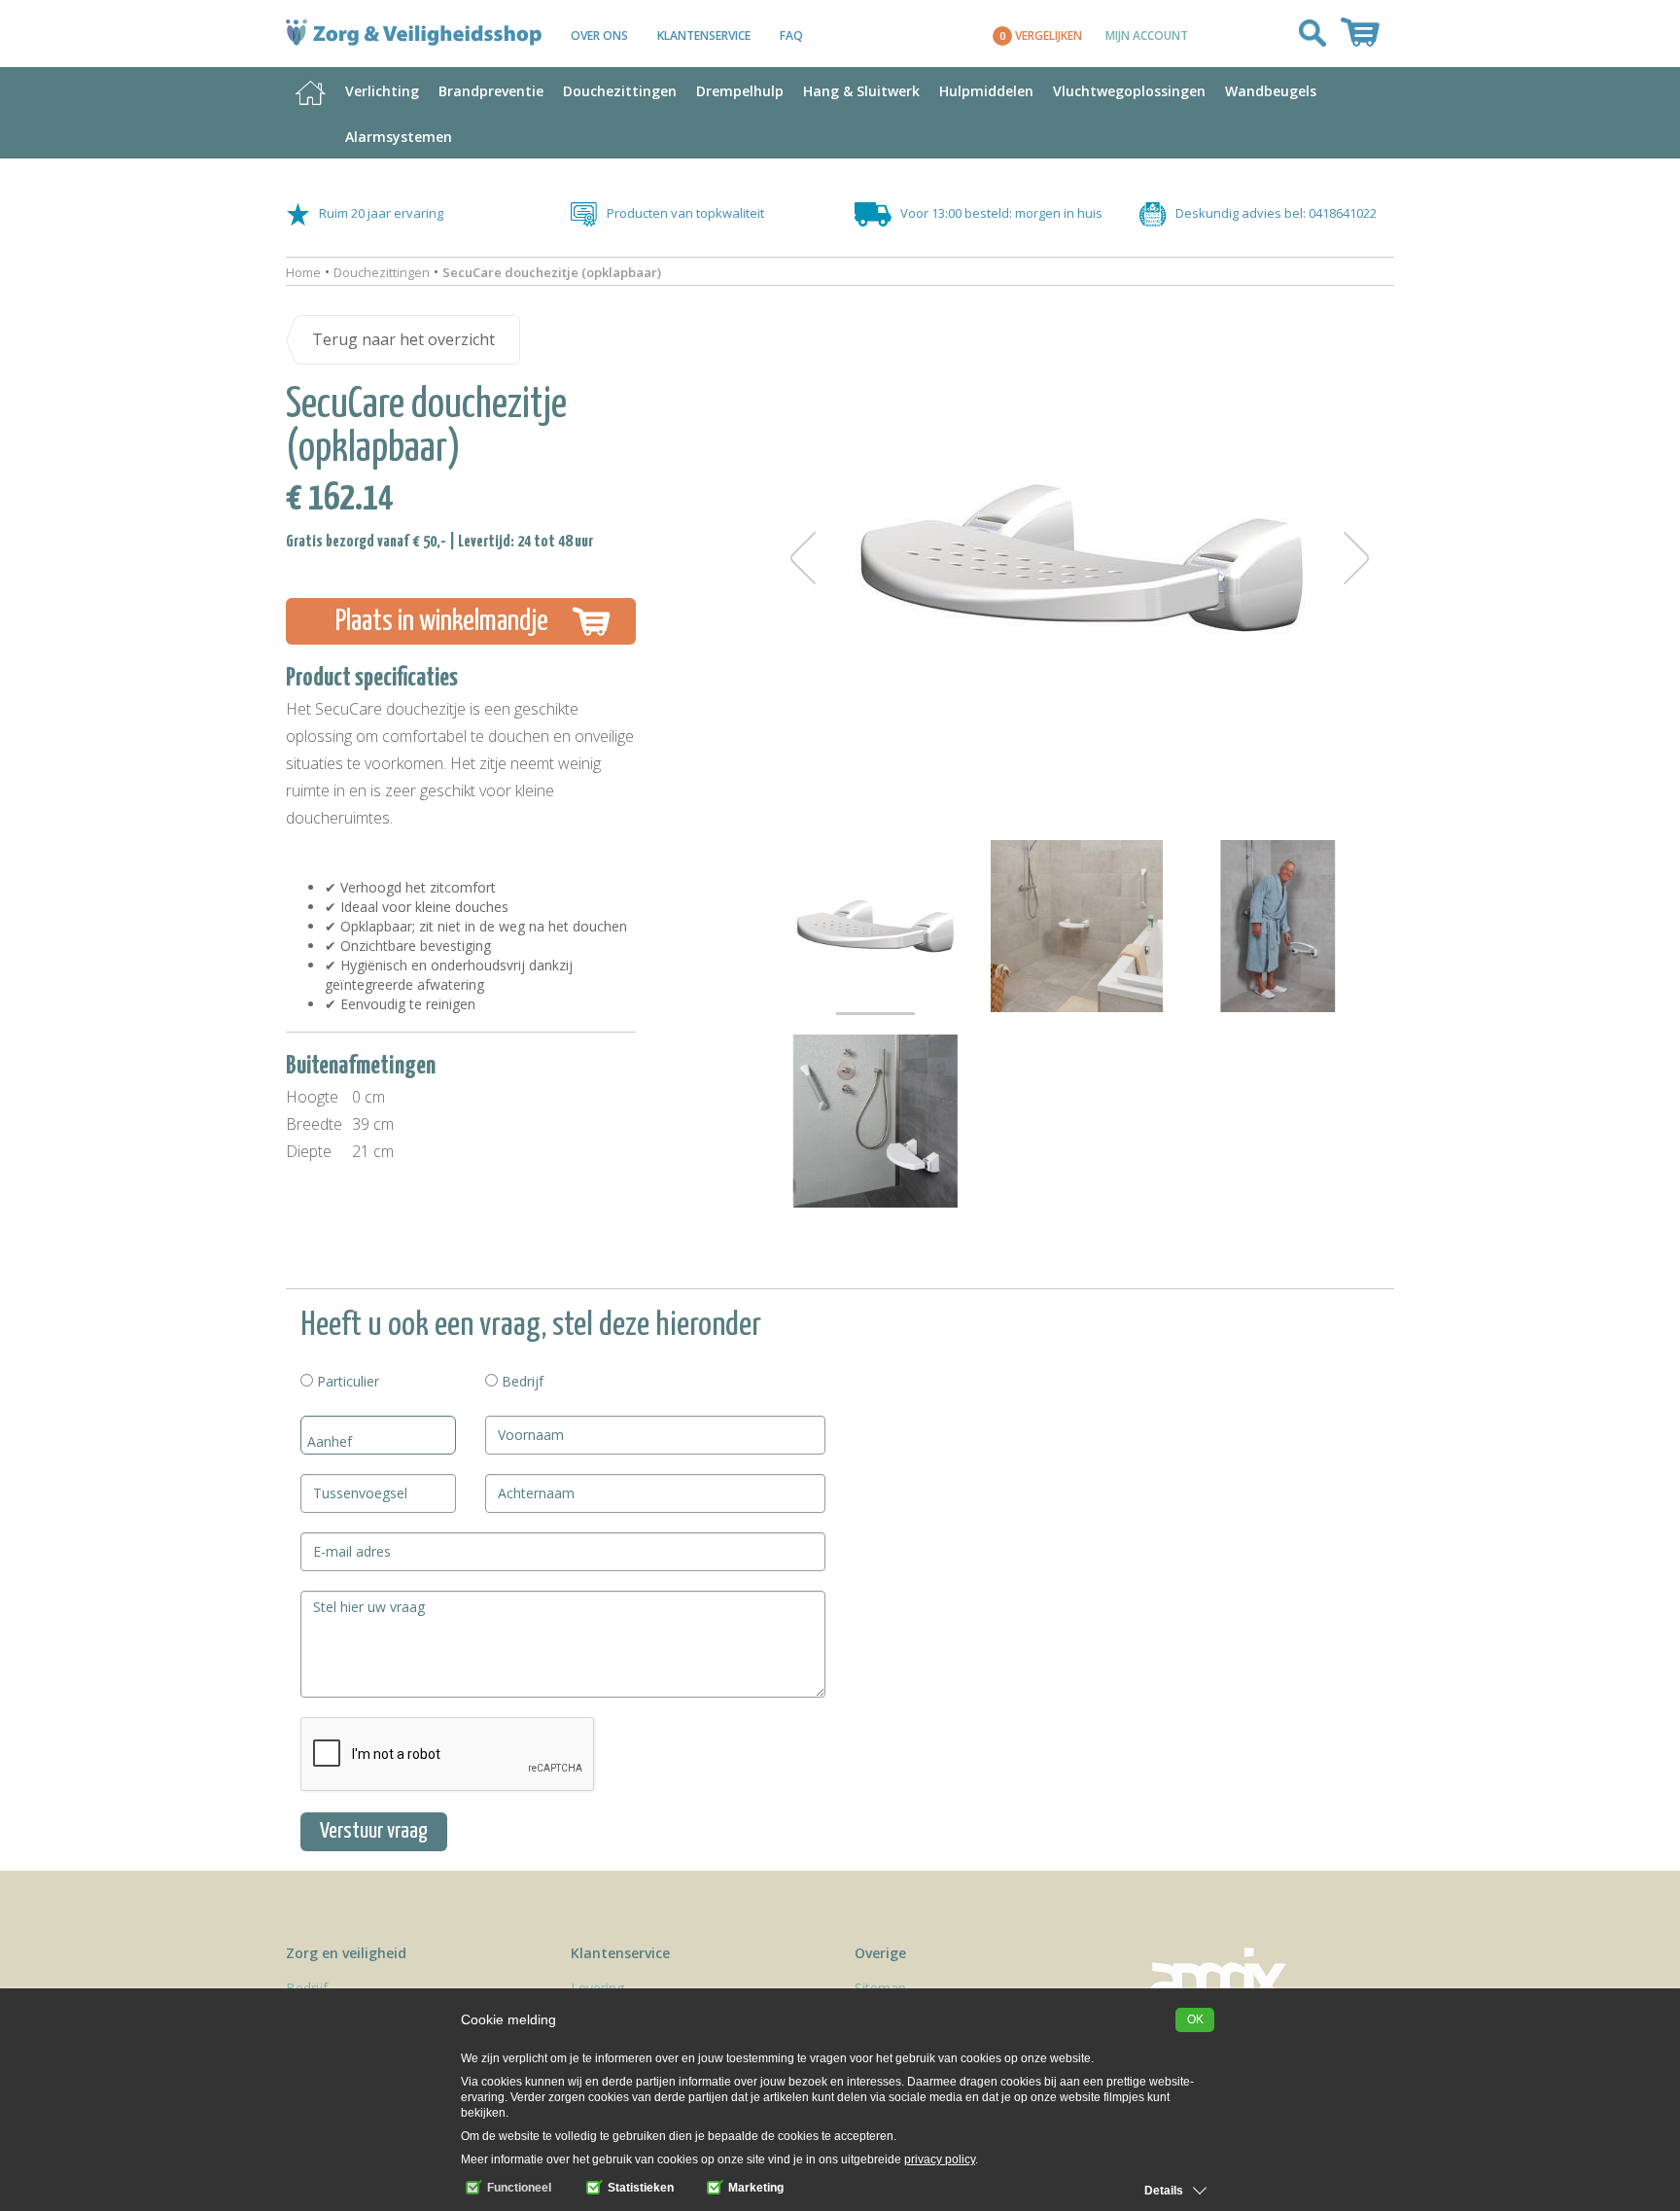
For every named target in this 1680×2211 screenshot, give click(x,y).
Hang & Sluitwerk (861, 91)
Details (1164, 2191)
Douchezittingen (620, 91)
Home (303, 272)
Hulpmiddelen (986, 91)
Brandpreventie (491, 91)
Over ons (599, 35)
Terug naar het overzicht (403, 339)
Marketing (754, 2188)
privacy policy (940, 2159)
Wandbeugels (1271, 91)
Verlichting (382, 91)
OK (1195, 2019)
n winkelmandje (442, 621)
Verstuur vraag (374, 1831)
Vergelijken (1041, 35)
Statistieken (639, 2188)
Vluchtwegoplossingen (1129, 91)
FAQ (791, 35)
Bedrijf (521, 1381)
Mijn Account (1147, 35)
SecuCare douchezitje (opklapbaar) (552, 272)
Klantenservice (704, 35)
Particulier (346, 1381)
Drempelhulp (740, 91)
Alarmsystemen (399, 137)
